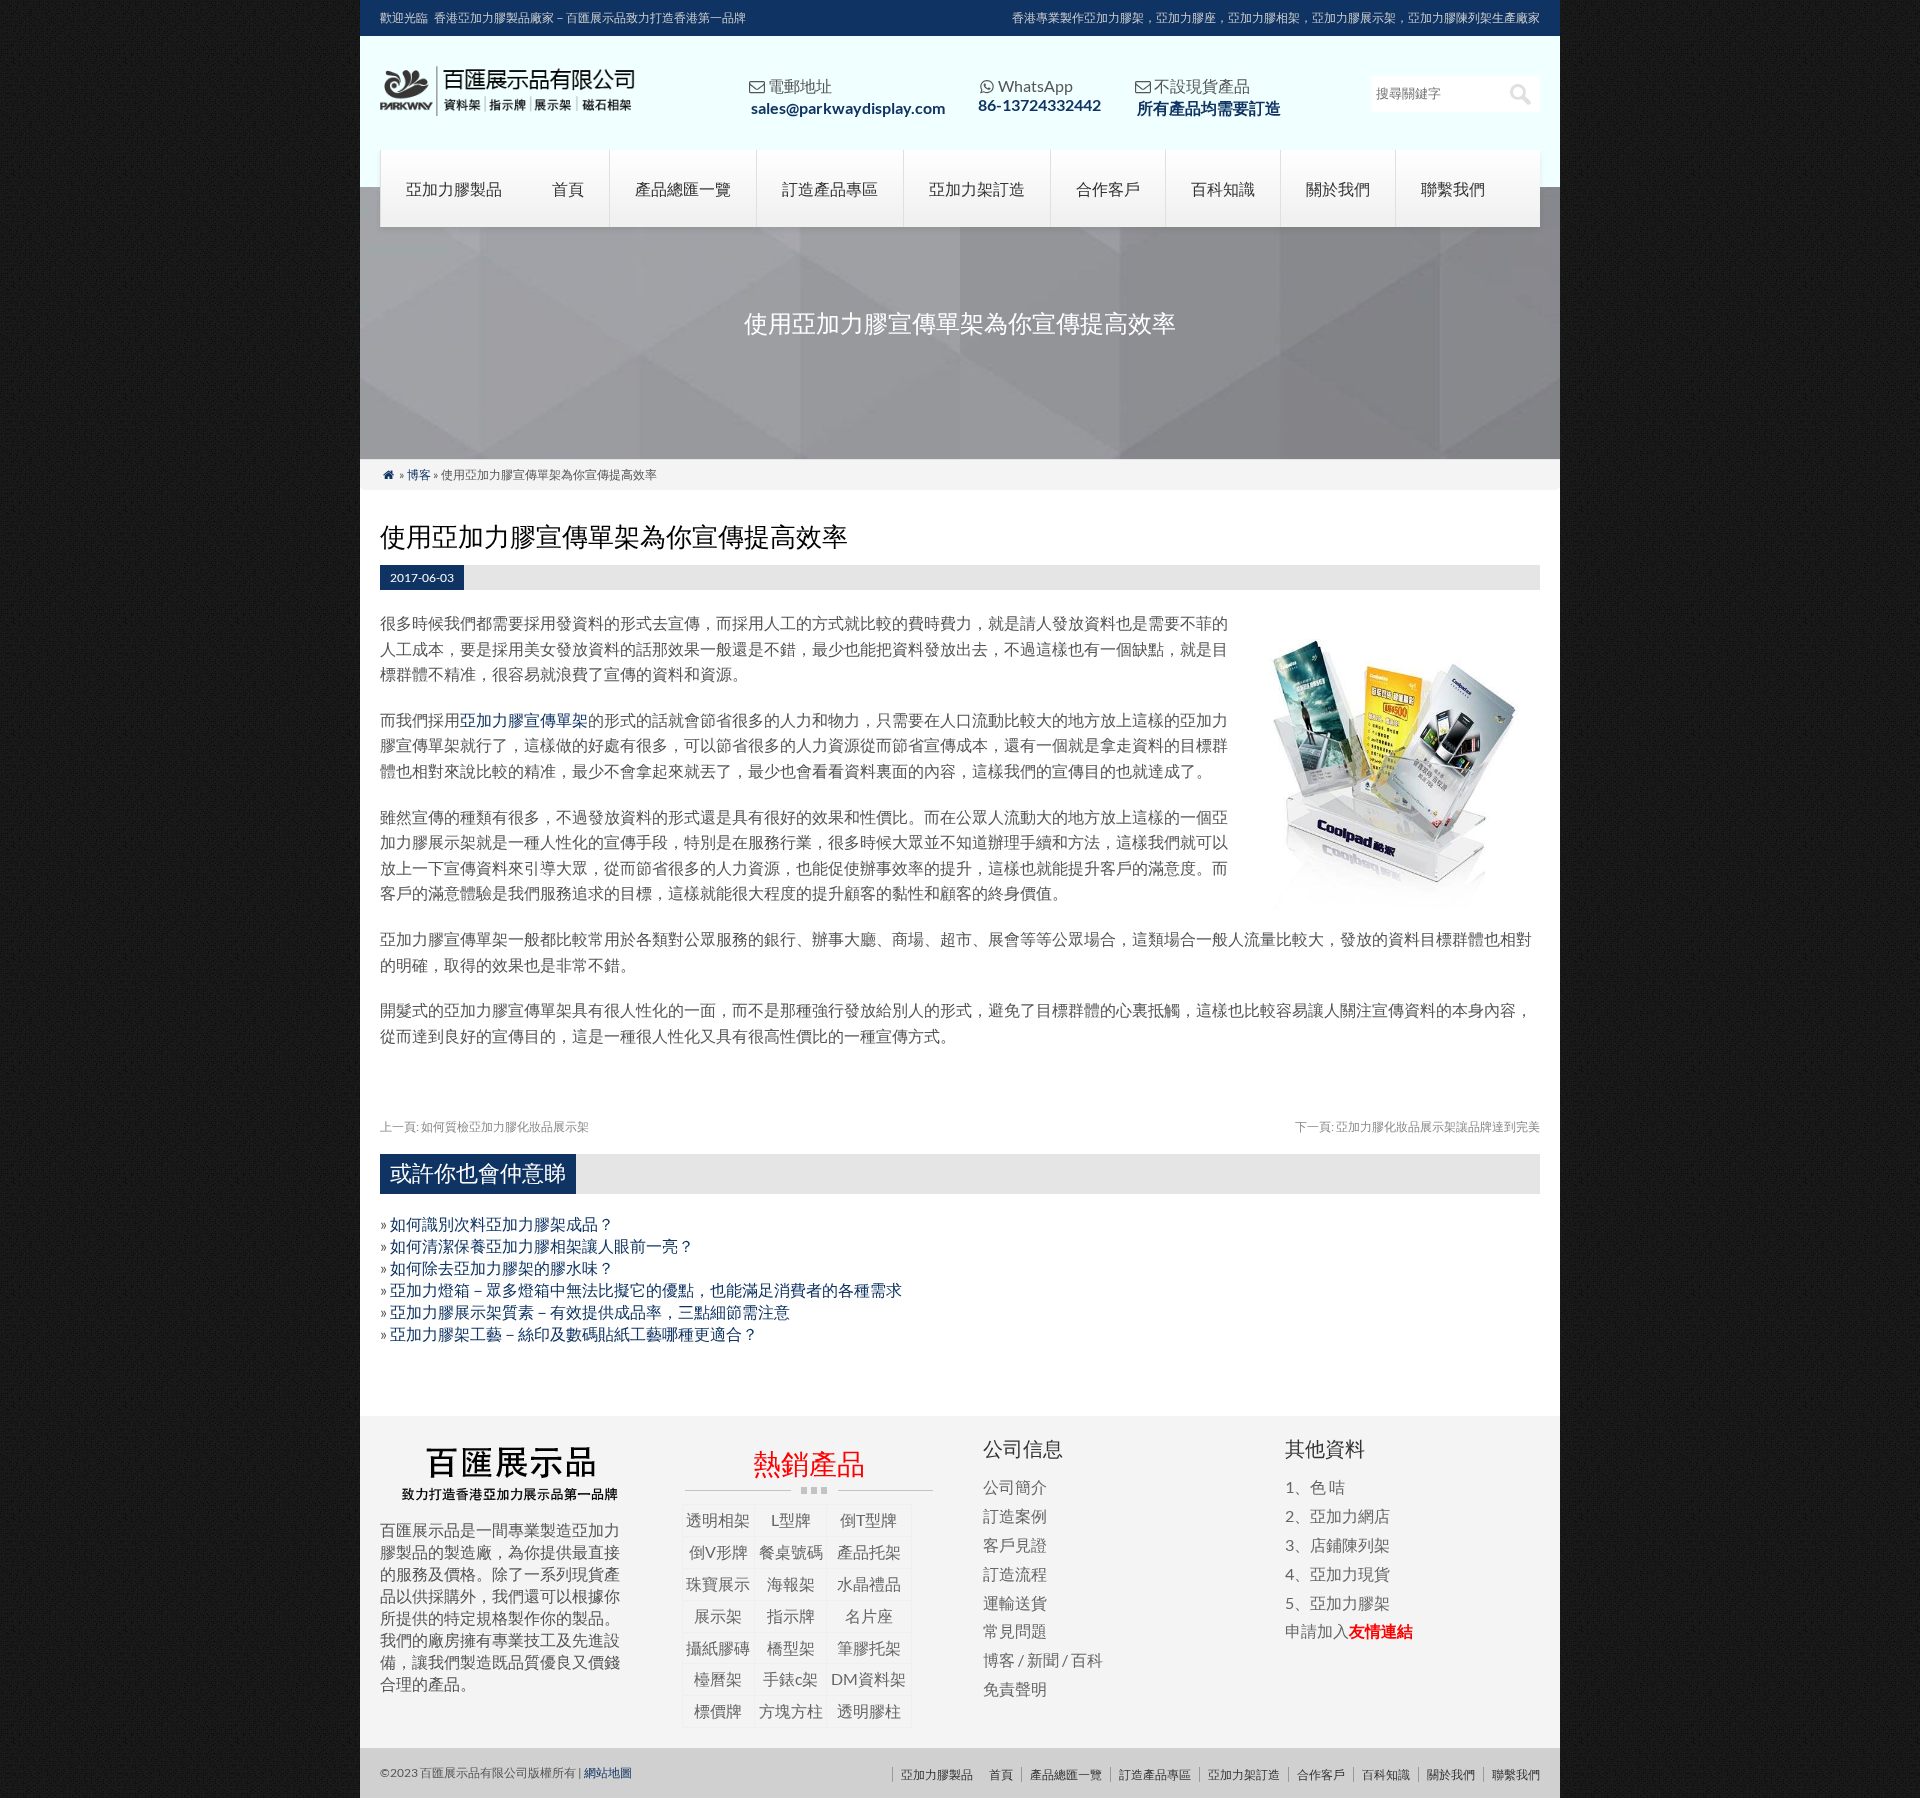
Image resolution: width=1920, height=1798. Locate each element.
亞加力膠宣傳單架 (524, 719)
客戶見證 (1015, 1544)
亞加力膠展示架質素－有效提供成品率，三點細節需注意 (590, 1311)
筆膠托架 (869, 1647)
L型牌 (791, 1519)
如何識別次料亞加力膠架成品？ (502, 1223)
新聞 (1043, 1659)
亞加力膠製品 (454, 188)
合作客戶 (1108, 188)
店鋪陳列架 (1350, 1544)
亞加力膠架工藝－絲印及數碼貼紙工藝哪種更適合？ (574, 1333)
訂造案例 (1015, 1515)
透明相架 (718, 1519)
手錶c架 (790, 1678)
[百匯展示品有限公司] (507, 109)
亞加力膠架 (1350, 1602)
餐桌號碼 (791, 1551)
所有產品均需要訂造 (1209, 107)
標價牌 (718, 1710)
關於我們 (1338, 188)
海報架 (791, 1583)
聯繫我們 (1453, 188)
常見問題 (1015, 1630)
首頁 (568, 188)
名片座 (869, 1615)
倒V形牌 (718, 1551)
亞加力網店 (1350, 1515)
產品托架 (869, 1551)
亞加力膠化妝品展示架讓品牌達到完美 (1417, 1126)
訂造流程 (1015, 1573)
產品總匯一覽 (683, 188)
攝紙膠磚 (718, 1647)
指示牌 (791, 1615)
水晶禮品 (869, 1583)
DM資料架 (868, 1678)
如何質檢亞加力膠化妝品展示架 (484, 1126)
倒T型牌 (868, 1519)
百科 (1087, 1659)
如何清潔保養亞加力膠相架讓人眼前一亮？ (542, 1245)
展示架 (718, 1615)
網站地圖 (608, 1772)
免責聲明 (1015, 1688)
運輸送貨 (1015, 1602)
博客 (419, 474)
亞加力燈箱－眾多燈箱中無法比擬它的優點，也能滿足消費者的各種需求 (646, 1289)
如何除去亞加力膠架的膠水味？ (502, 1267)
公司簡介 (1015, 1486)
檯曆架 (718, 1678)
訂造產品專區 (830, 188)
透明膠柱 (869, 1710)
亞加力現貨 (1350, 1573)
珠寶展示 (718, 1583)
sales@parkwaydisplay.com (848, 107)
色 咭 (1327, 1486)
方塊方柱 (791, 1710)
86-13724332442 (1039, 104)
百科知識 (1223, 188)
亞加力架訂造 (977, 188)
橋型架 (791, 1647)
